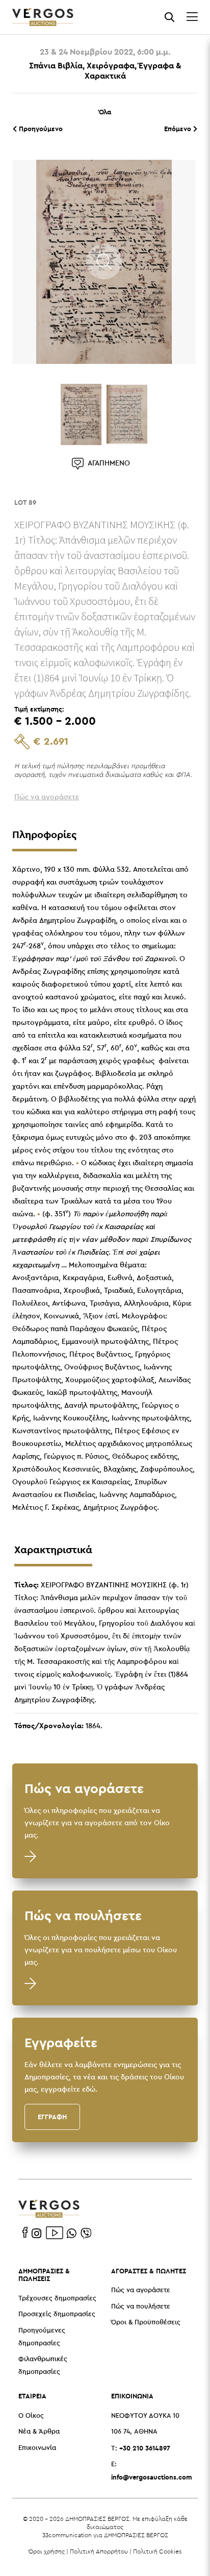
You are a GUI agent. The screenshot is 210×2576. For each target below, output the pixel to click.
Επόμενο (179, 129)
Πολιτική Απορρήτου (99, 2551)
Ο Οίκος (31, 2416)
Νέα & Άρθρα (39, 2432)
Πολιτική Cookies (157, 2551)
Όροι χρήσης (47, 2551)
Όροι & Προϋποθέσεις (146, 2323)
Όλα (105, 112)
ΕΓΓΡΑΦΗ (52, 2117)
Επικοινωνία (37, 2448)
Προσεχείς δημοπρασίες (57, 2314)
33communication (67, 2535)
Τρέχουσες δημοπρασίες (57, 2299)
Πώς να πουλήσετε (141, 2307)
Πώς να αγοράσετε (141, 2290)
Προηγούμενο (40, 129)
